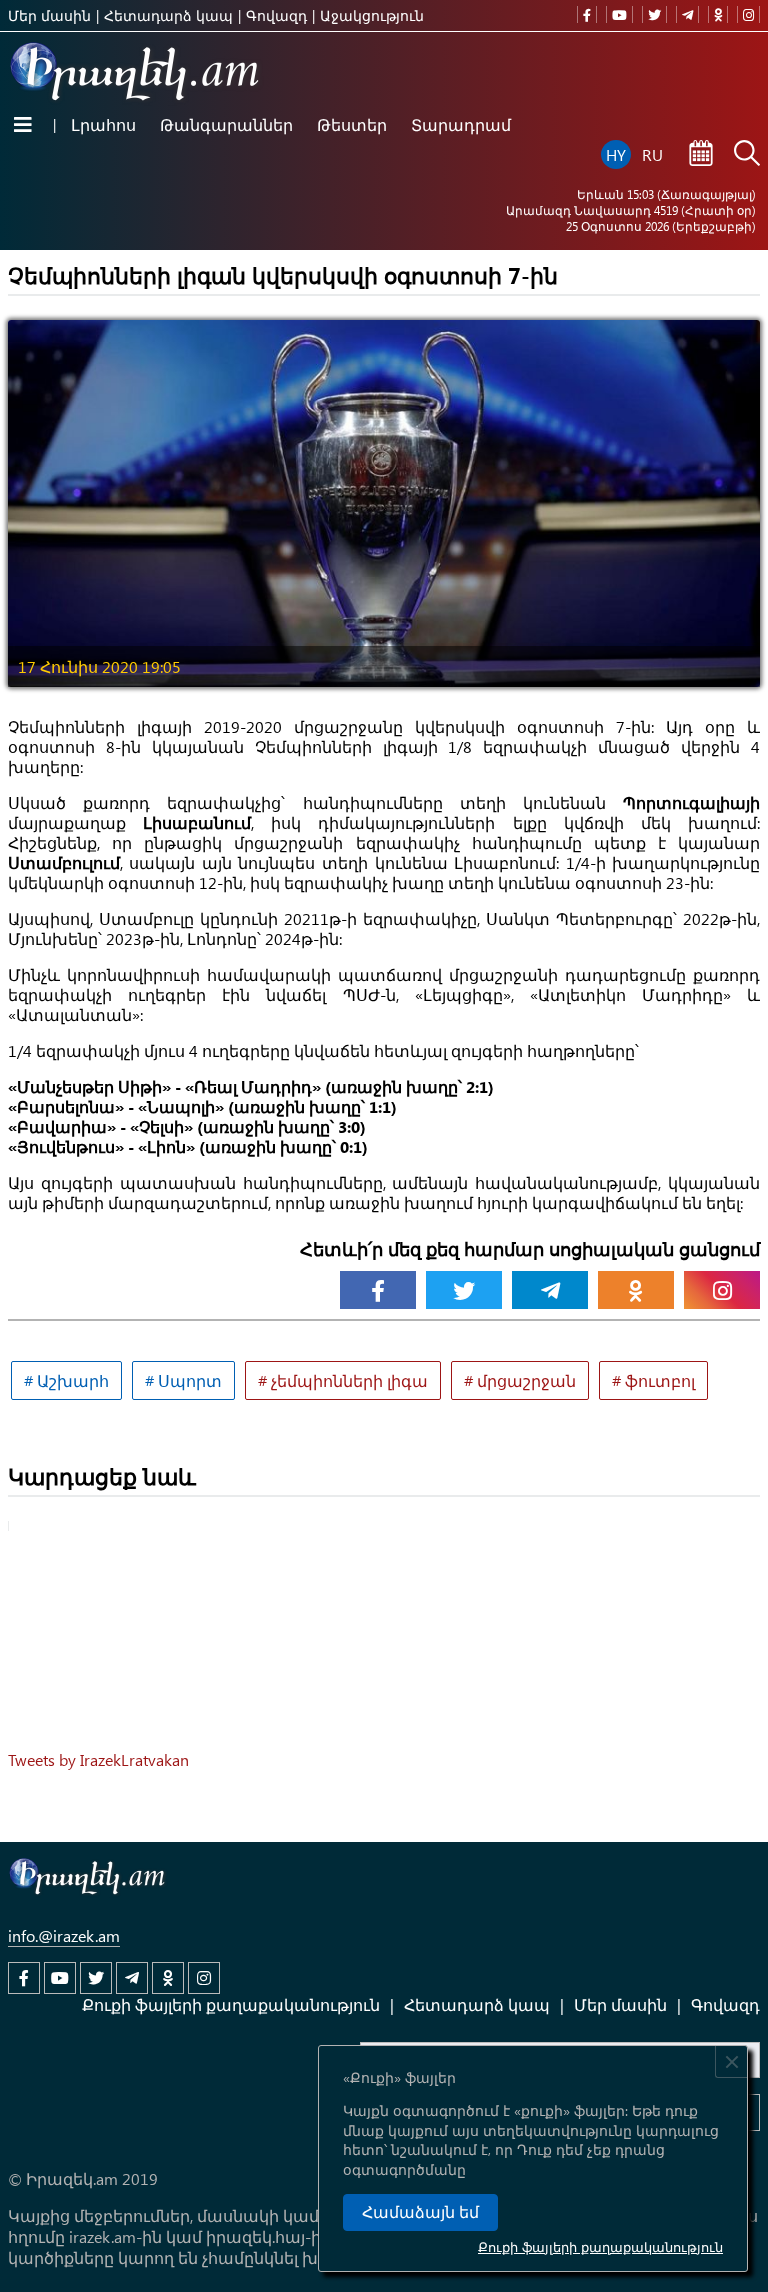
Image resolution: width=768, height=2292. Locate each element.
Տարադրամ (461, 124)
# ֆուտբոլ (653, 1380)
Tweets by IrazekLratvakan (98, 1759)
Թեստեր (352, 124)
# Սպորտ (183, 1380)
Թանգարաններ (226, 124)
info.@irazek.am (64, 1935)
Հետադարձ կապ (168, 15)
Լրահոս (103, 124)
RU (652, 154)
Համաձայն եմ (420, 2212)
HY (616, 154)
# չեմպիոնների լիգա (343, 1380)
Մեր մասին (49, 15)
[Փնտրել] (747, 155)
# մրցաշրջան (520, 1380)
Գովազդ (276, 15)
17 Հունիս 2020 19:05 (99, 666)
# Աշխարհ (66, 1380)
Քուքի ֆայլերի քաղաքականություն (600, 2246)
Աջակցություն (372, 15)
